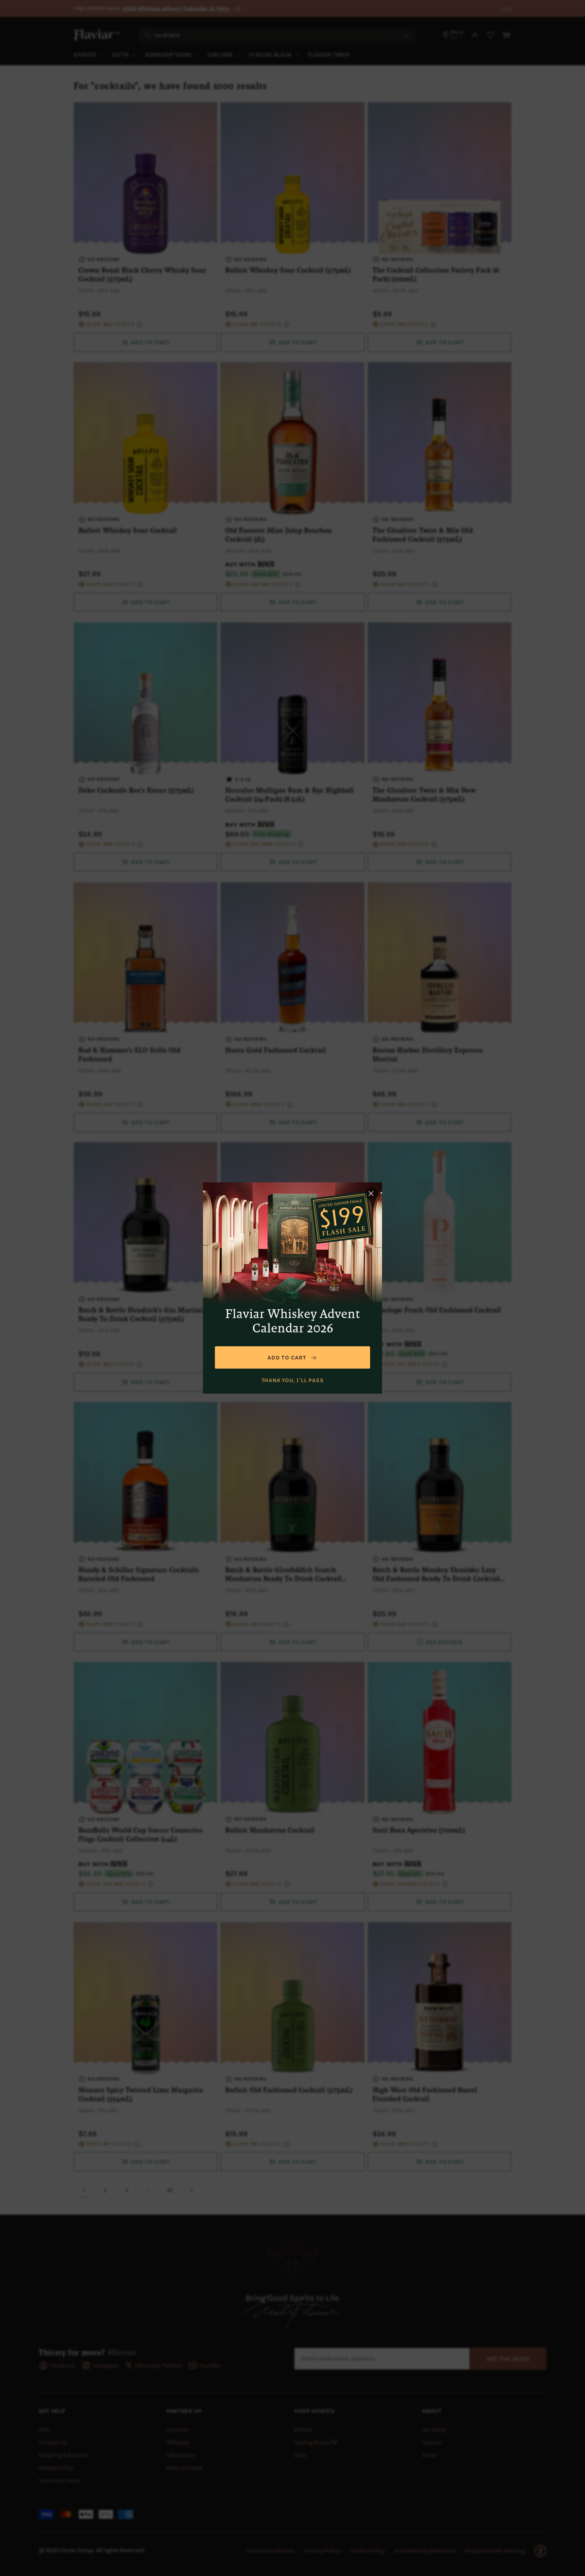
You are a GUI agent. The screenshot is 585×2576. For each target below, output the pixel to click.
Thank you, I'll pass (293, 1380)
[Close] (371, 1193)
